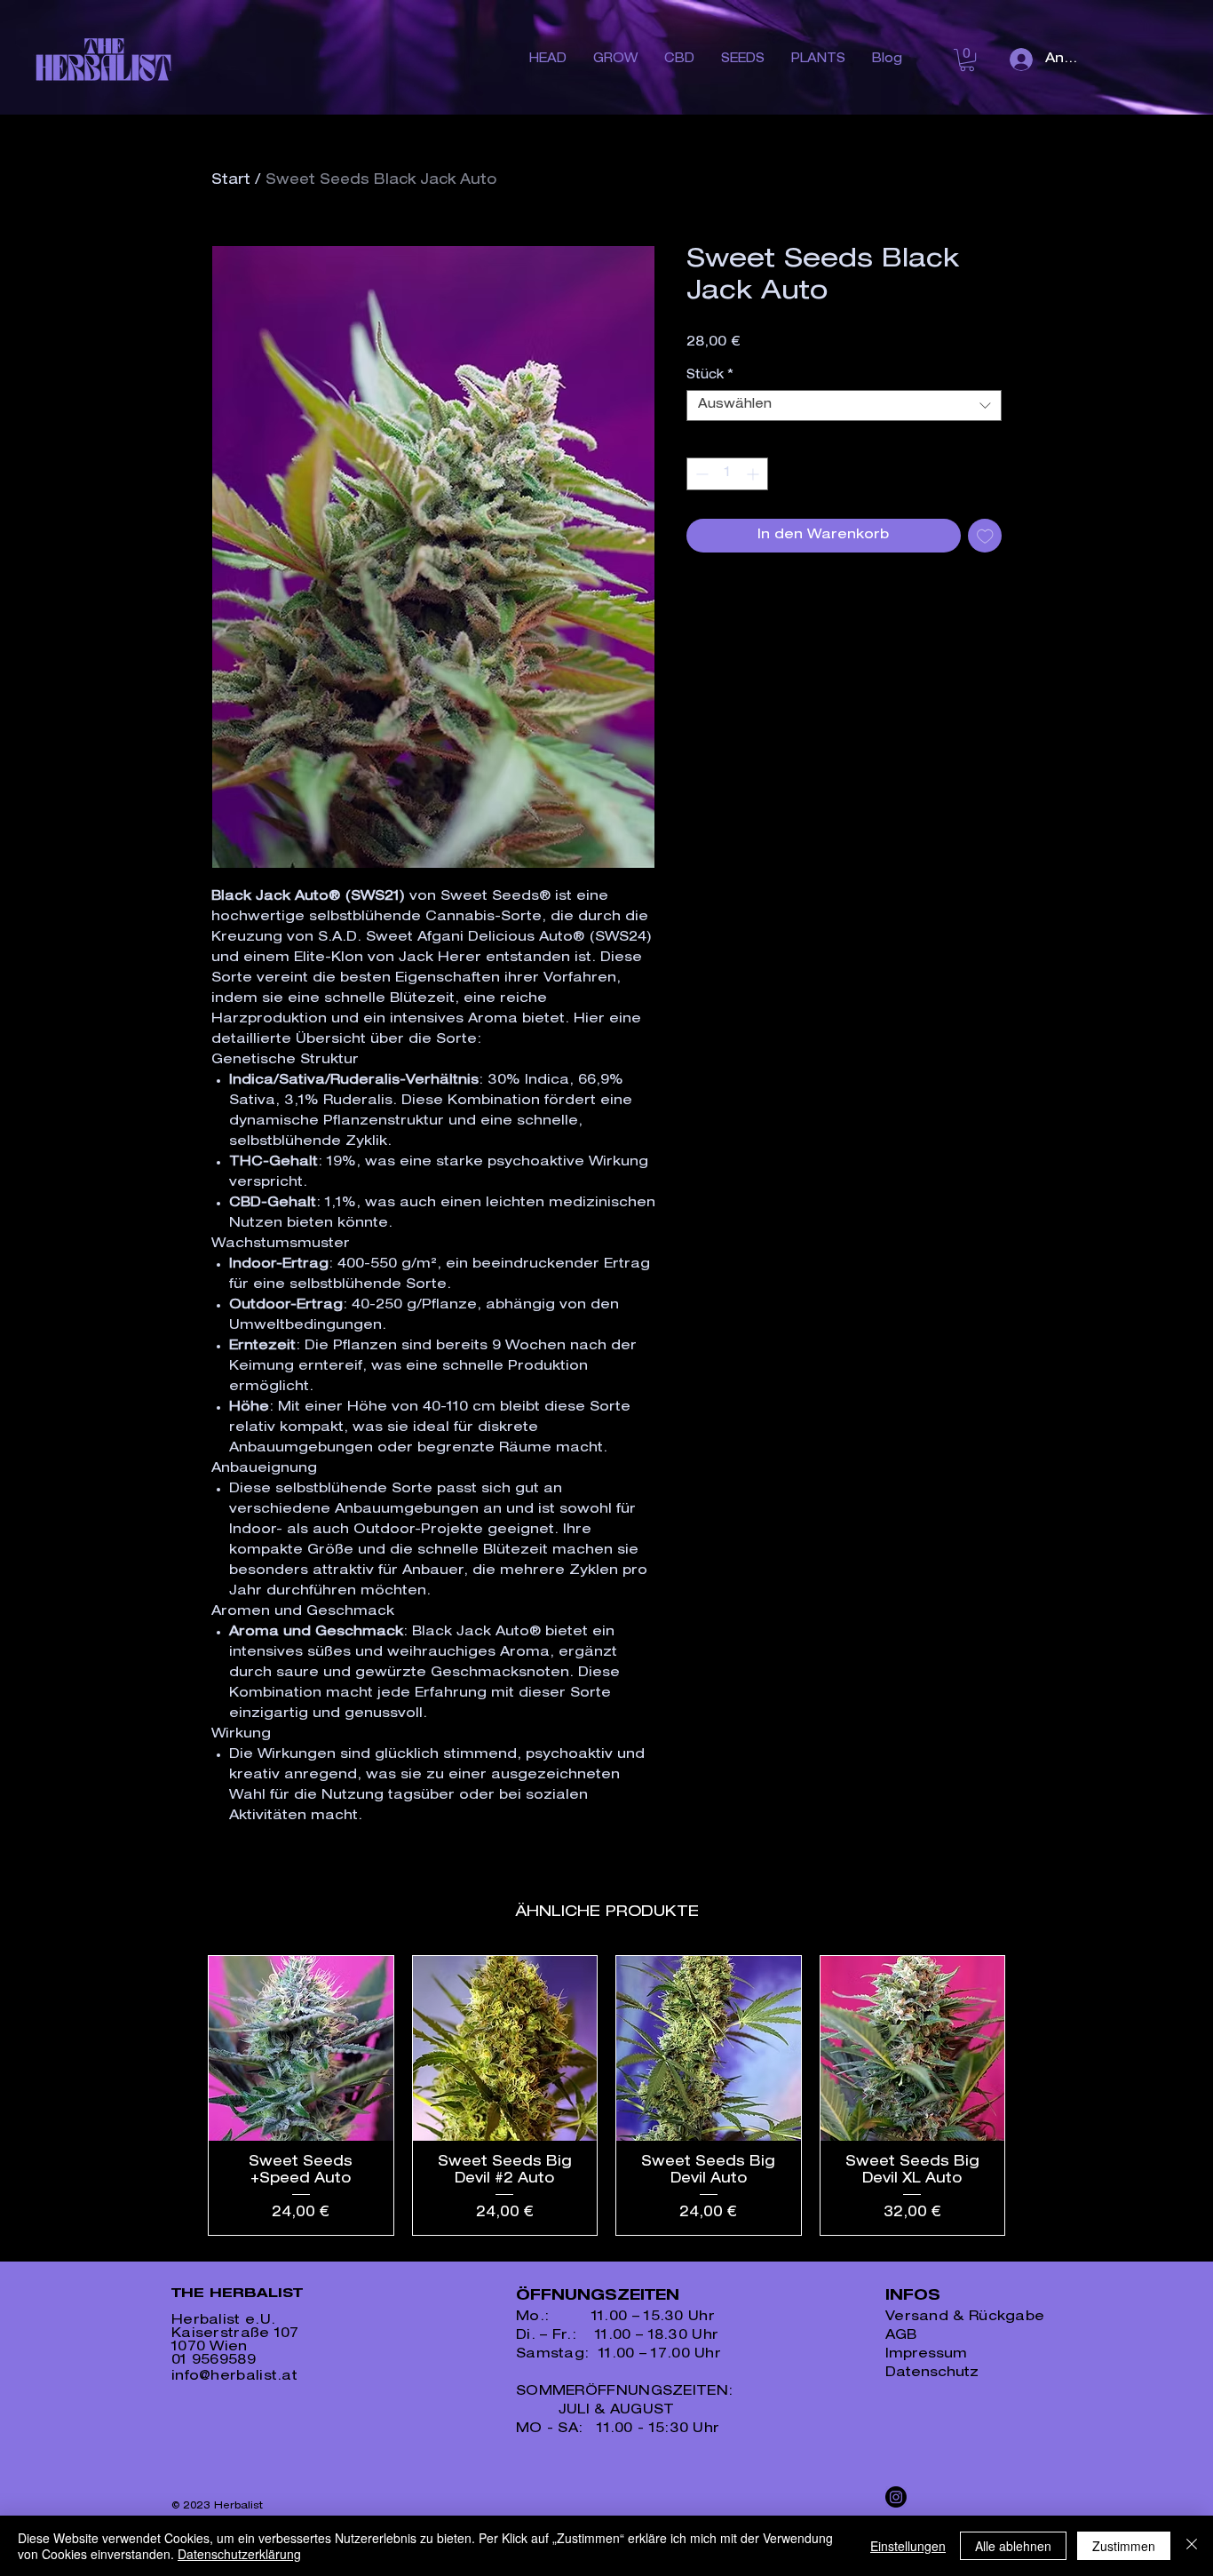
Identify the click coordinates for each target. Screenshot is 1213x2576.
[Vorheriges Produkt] (182, 2095)
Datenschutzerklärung (239, 2554)
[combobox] (844, 405)
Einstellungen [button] (908, 2546)
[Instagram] (896, 2497)
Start (231, 181)
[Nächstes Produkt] (1031, 2095)
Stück (710, 376)
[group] (606, 2095)
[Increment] (754, 474)
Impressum (926, 2354)
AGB (901, 2336)
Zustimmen (1124, 2546)
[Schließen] (1192, 2546)
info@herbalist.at (234, 2377)
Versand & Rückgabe (965, 2317)
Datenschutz (932, 2373)
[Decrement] (700, 474)
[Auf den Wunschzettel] (985, 536)
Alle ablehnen (1013, 2546)
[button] (967, 60)
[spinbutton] (727, 474)
